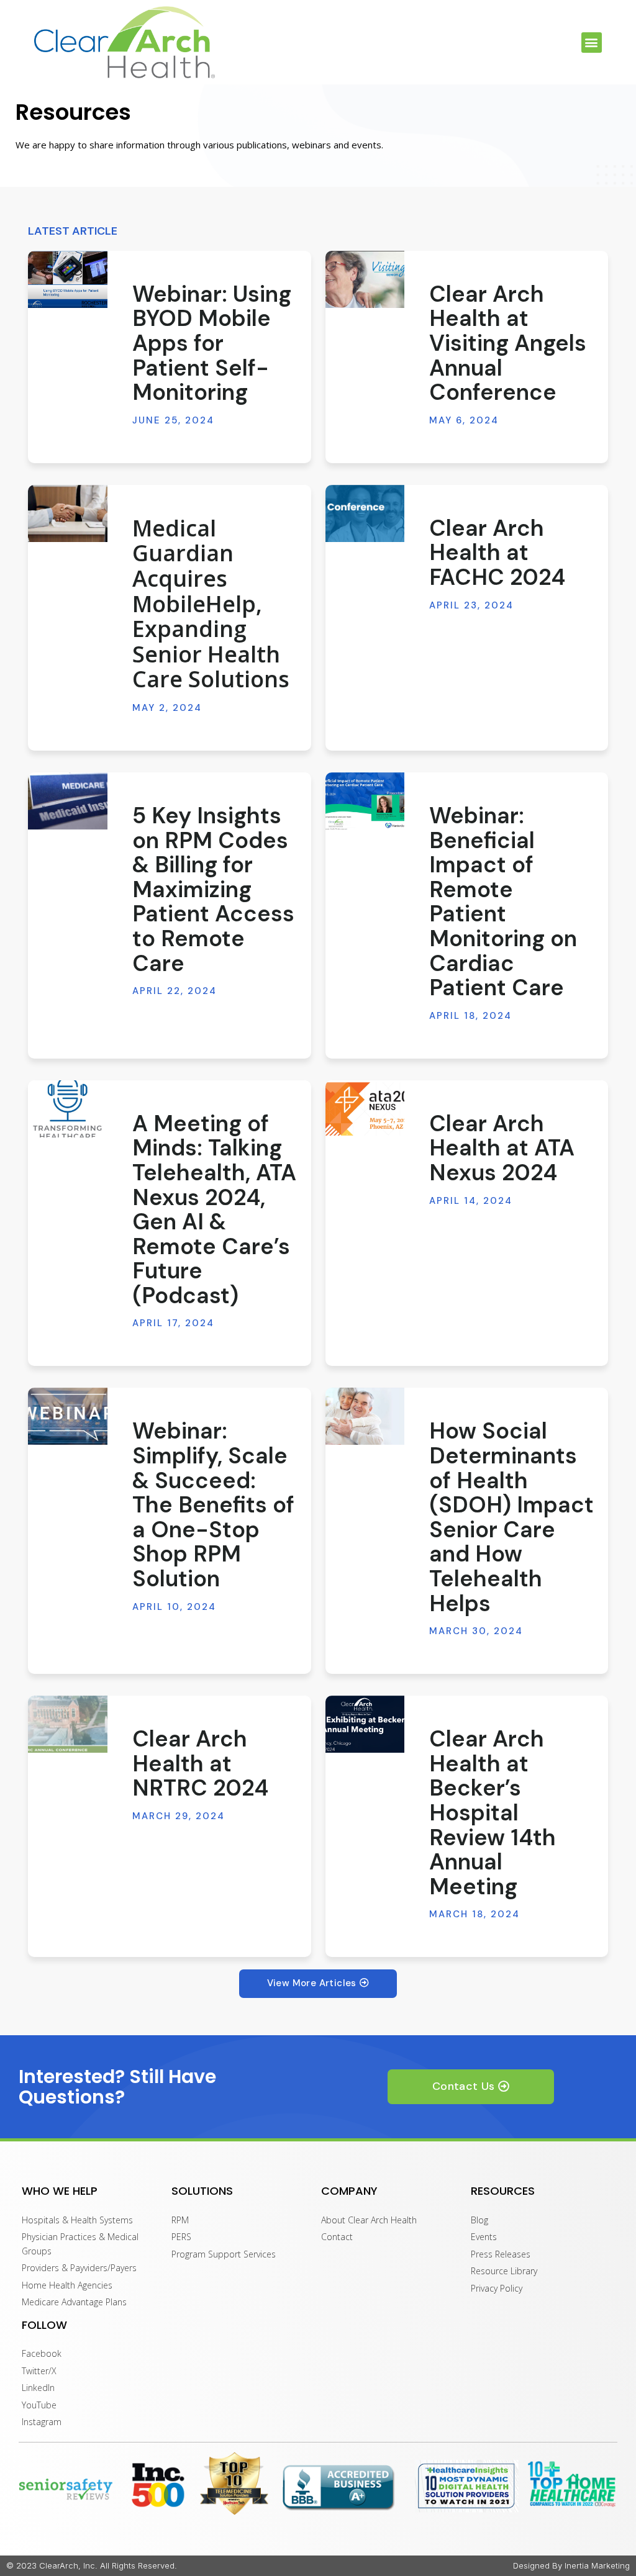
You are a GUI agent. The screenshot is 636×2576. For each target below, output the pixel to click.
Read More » (155, 443)
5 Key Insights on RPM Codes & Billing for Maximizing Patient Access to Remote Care (213, 889)
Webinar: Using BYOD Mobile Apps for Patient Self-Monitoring (212, 343)
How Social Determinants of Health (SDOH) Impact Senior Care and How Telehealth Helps (511, 1517)
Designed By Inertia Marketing (571, 2565)
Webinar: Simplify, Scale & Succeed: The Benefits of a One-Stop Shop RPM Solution (213, 1505)
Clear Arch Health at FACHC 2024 (497, 553)
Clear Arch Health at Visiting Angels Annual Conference (508, 343)
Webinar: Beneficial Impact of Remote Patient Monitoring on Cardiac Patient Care (503, 902)
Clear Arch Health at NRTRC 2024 (200, 1763)
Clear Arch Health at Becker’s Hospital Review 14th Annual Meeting (493, 1813)
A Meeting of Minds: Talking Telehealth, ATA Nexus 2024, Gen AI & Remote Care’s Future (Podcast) (214, 1209)
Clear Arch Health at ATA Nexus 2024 (502, 1148)
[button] (592, 43)
